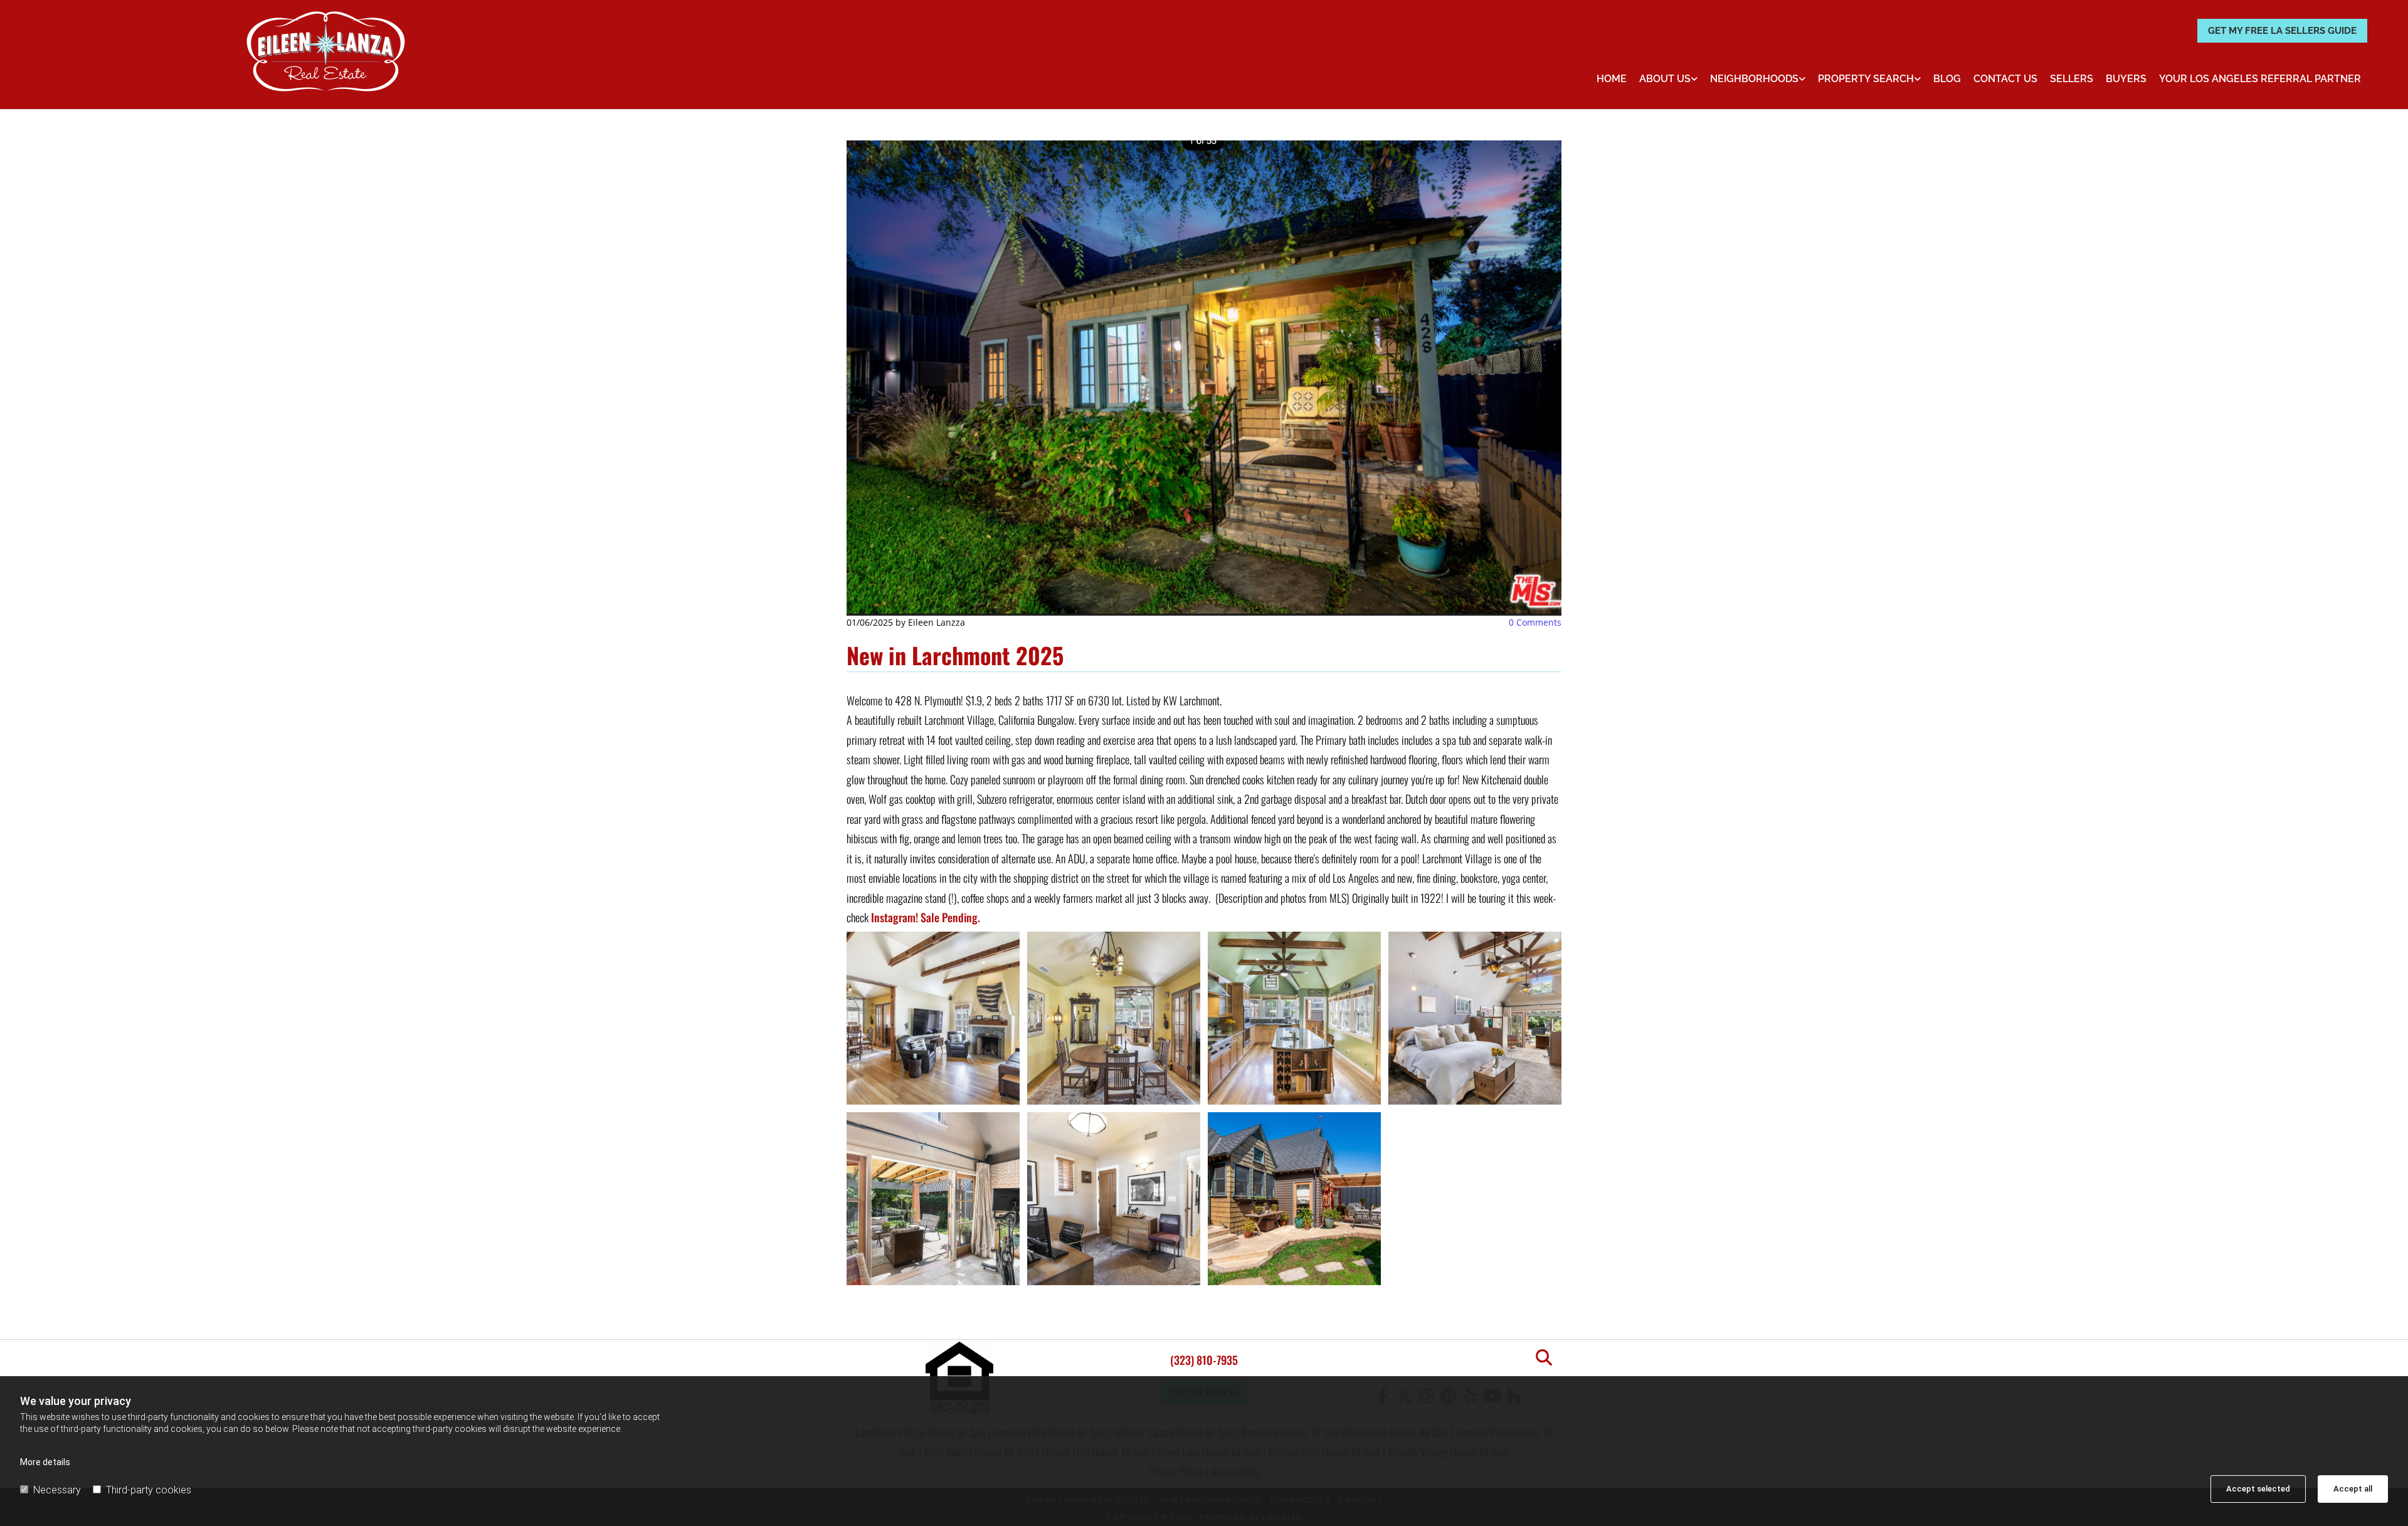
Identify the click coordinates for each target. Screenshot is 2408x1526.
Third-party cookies (149, 1490)
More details (45, 1462)
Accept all (2353, 1489)
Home (1612, 79)
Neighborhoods (1754, 79)
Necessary (57, 1490)
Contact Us (2005, 79)
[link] (1668, 79)
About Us (1665, 79)
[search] (1544, 1357)
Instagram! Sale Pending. (926, 917)
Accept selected (2258, 1489)
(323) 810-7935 (1204, 1360)
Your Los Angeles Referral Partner (2260, 79)
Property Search (1866, 79)
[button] (2282, 31)
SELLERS (2072, 79)
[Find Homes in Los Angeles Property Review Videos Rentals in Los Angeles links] (1918, 79)
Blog (1947, 79)
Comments (1535, 622)
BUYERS (2126, 79)
